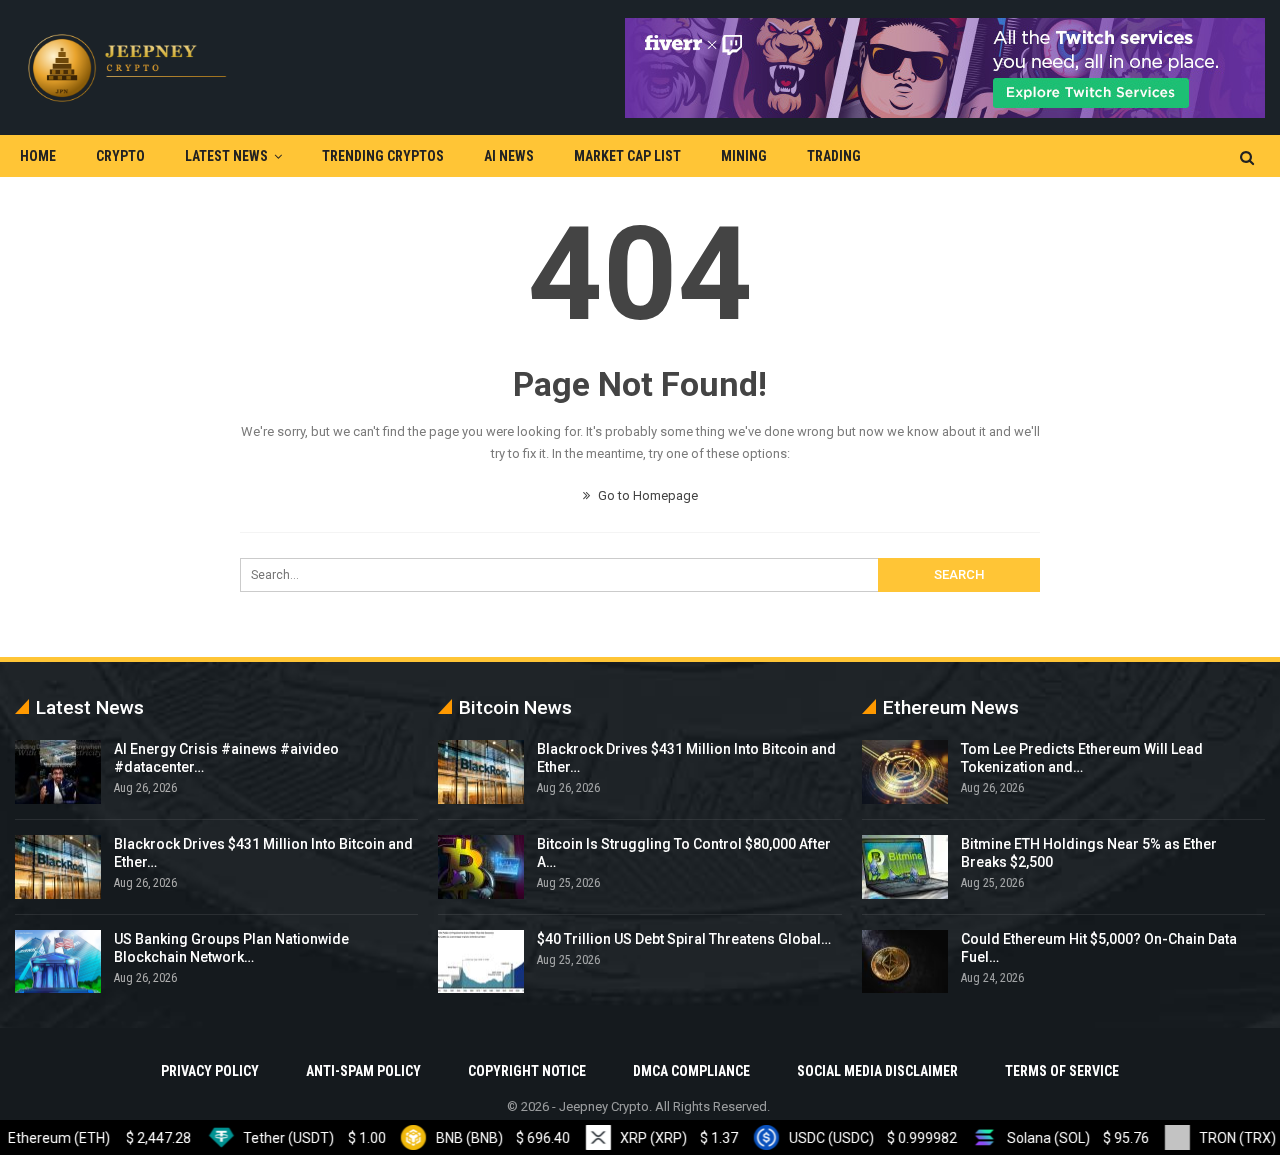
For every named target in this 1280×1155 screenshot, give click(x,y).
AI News (509, 156)
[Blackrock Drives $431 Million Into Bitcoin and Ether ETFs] (58, 867)
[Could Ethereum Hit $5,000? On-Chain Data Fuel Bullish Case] (905, 962)
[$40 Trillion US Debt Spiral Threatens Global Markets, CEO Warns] (481, 962)
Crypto (120, 156)
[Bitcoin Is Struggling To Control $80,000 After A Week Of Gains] (481, 867)
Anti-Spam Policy (363, 1071)
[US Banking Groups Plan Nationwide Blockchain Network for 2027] (58, 962)
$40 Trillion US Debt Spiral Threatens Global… (684, 939)
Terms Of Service (1062, 1071)
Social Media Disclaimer (877, 1071)
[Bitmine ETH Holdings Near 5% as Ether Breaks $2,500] (905, 867)
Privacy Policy (210, 1071)
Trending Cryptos (383, 156)
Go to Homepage (646, 495)
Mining (744, 156)
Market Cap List (627, 156)
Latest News (226, 156)
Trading (834, 156)
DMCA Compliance (691, 1071)
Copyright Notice (527, 1071)
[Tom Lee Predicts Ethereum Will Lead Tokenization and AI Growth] (905, 772)
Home (38, 156)
